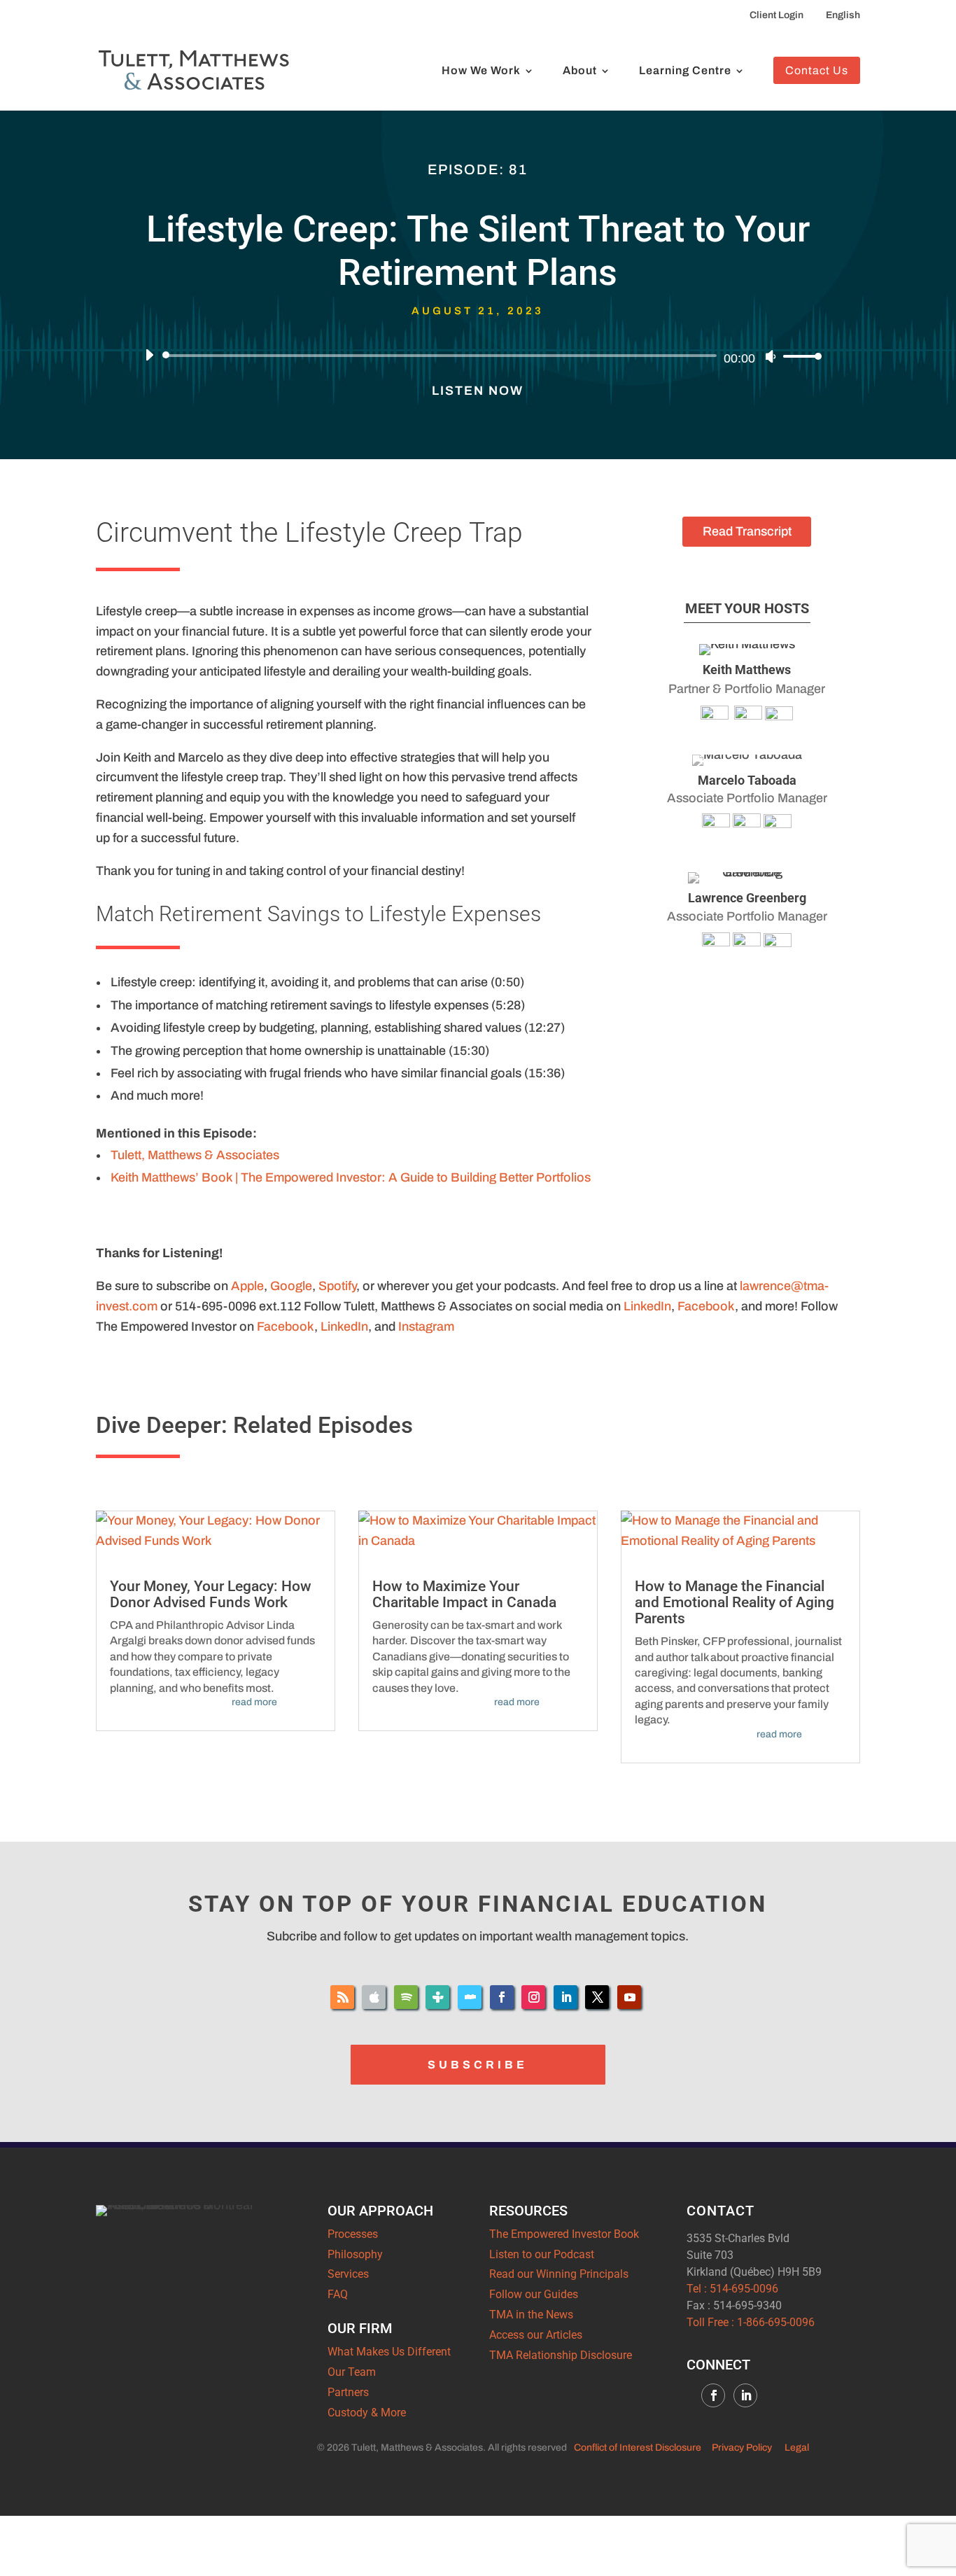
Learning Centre (685, 71)
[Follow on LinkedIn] (565, 1997)
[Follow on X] (597, 1997)
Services (348, 2274)
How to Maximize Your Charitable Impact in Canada (464, 1594)
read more (254, 1702)
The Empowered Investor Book (564, 2234)
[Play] (149, 355)
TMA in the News (531, 2315)
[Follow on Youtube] (629, 1997)
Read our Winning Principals (559, 2274)
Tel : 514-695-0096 (732, 2289)
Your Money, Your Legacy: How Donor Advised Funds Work (211, 1594)
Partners (348, 2392)
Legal (797, 2448)
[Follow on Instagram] (533, 1997)
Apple (247, 1286)
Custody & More (367, 2413)
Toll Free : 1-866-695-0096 (751, 2322)
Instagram (426, 1326)
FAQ (338, 2294)
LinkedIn (647, 1306)
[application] (478, 356)
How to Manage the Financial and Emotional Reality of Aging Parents (734, 1602)
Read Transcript (747, 531)
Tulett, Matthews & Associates (195, 1155)
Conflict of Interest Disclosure (638, 2448)
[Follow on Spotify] (406, 1997)
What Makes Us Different (389, 2352)
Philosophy (355, 2254)
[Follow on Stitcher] (470, 1997)
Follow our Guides (534, 2294)
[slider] (799, 356)
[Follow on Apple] (374, 1997)
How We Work (481, 71)
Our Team (352, 2372)
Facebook (706, 1306)
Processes (353, 2234)
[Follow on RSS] (342, 1997)
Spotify (337, 1286)
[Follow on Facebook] (502, 1997)
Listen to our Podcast (542, 2254)
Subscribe (478, 2065)
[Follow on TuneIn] (437, 1997)
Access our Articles (536, 2335)
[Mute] (771, 356)
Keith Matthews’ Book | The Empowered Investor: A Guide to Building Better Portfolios (351, 1177)
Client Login (776, 15)
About (580, 71)
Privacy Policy (742, 2448)
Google (291, 1286)
